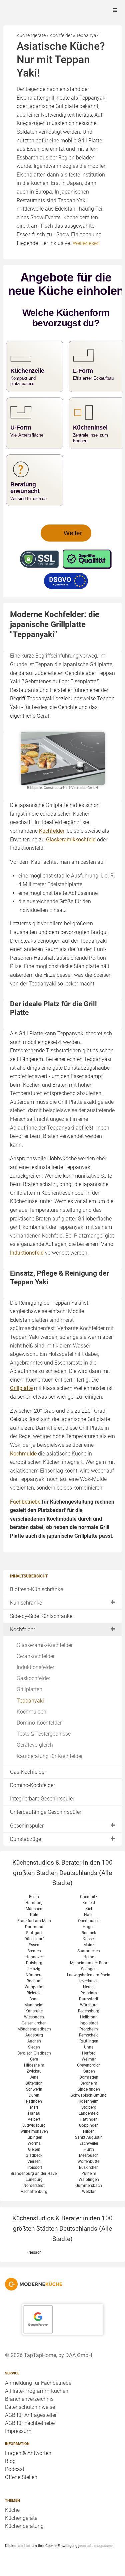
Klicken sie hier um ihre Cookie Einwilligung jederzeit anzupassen (59, 2546)
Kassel (89, 1939)
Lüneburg (34, 2180)
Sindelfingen (89, 2089)
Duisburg (34, 1963)
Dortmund (34, 1927)
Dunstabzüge (25, 1839)
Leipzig (34, 1969)
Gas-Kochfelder (28, 1772)
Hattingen (89, 2119)
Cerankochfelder (36, 1656)
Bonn (34, 1999)
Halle (89, 1915)
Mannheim (34, 2005)
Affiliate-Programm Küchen (37, 2391)
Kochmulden (31, 1712)
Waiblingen (89, 2180)
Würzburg (89, 2005)
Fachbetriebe (25, 1502)
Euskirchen (89, 2168)
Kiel (89, 1909)
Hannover (34, 1957)
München (34, 1909)
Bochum (34, 1981)
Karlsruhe (34, 2011)
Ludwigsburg (34, 2125)
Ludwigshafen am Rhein (89, 1975)
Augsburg (34, 2035)
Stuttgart (34, 1933)
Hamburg (34, 1903)
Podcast (15, 2469)
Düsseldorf (34, 1939)
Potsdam (89, 1993)
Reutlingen (89, 2041)
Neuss (89, 1987)
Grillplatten (29, 1689)
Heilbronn (89, 2017)
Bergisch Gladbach (34, 2053)
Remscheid (89, 2035)
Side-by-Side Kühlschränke (41, 1616)
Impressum (18, 2431)
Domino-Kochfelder (39, 1723)
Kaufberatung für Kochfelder (50, 1756)
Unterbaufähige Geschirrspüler (46, 1812)
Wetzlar (89, 2192)
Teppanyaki (30, 1701)
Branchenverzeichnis (29, 2399)
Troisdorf (34, 2168)
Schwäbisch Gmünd (89, 2095)
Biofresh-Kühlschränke (36, 1589)
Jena (34, 2077)
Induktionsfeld (27, 1253)
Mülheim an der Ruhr (89, 1963)
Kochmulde (23, 1454)
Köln (34, 1915)
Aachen (34, 2041)
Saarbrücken (89, 1951)
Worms (34, 2143)
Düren (34, 2095)
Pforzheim (89, 2029)
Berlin (34, 1897)
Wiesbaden (34, 2017)
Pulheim (89, 2174)
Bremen (34, 1951)
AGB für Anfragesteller (31, 2415)
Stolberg (89, 2107)
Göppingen (89, 2125)
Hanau (34, 2113)
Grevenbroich (89, 2065)
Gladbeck (34, 2155)
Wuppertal (34, 1987)
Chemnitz (89, 1897)
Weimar (89, 2059)
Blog (10, 2461)
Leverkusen (89, 1981)
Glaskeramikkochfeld (71, 840)
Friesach (34, 2252)
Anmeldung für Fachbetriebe (38, 2383)
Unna (89, 2047)
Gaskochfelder (33, 1678)
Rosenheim (89, 2101)
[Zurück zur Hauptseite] (62, 2284)
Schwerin (34, 2089)
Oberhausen (89, 1921)
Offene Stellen (21, 2477)
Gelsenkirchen (34, 2023)
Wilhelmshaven (34, 2131)
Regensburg (89, 2011)
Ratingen (34, 2101)
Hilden (89, 2131)
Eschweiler (89, 2143)
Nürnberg (34, 1975)
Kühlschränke (26, 1603)
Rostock (89, 1933)
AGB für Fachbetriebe (30, 2423)
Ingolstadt (89, 2023)
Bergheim (89, 2083)
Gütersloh (34, 2083)
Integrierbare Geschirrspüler (42, 1799)
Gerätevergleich (35, 1745)
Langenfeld (89, 2113)
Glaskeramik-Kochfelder (45, 1645)
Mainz (89, 1945)
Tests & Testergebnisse (44, 1734)
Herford (89, 2053)
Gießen (34, 2149)
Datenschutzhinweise (30, 2407)
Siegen (34, 2047)
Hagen (89, 1927)
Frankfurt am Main (34, 1921)
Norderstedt (34, 2186)
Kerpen (89, 2071)
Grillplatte (21, 1388)
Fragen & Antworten (28, 2453)
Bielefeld (34, 1993)
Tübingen (34, 2137)
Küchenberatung (24, 2526)
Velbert (34, 2119)
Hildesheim (34, 2065)
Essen (34, 1945)
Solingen (89, 1969)
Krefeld (89, 1903)
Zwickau (34, 2071)
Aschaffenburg (34, 2192)
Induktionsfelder (35, 1667)
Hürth (89, 2149)
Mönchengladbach (34, 2029)
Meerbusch (89, 2155)
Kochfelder (22, 1629)
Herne (89, 1957)
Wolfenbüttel (89, 2161)
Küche (12, 2510)
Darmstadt (89, 1999)
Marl (34, 2107)
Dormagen (89, 2077)
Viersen (34, 2161)
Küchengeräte (21, 2518)
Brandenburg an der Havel (34, 2174)
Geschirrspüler (27, 1826)
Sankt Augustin (89, 2137)
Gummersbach (89, 2186)
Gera (34, 2059)
